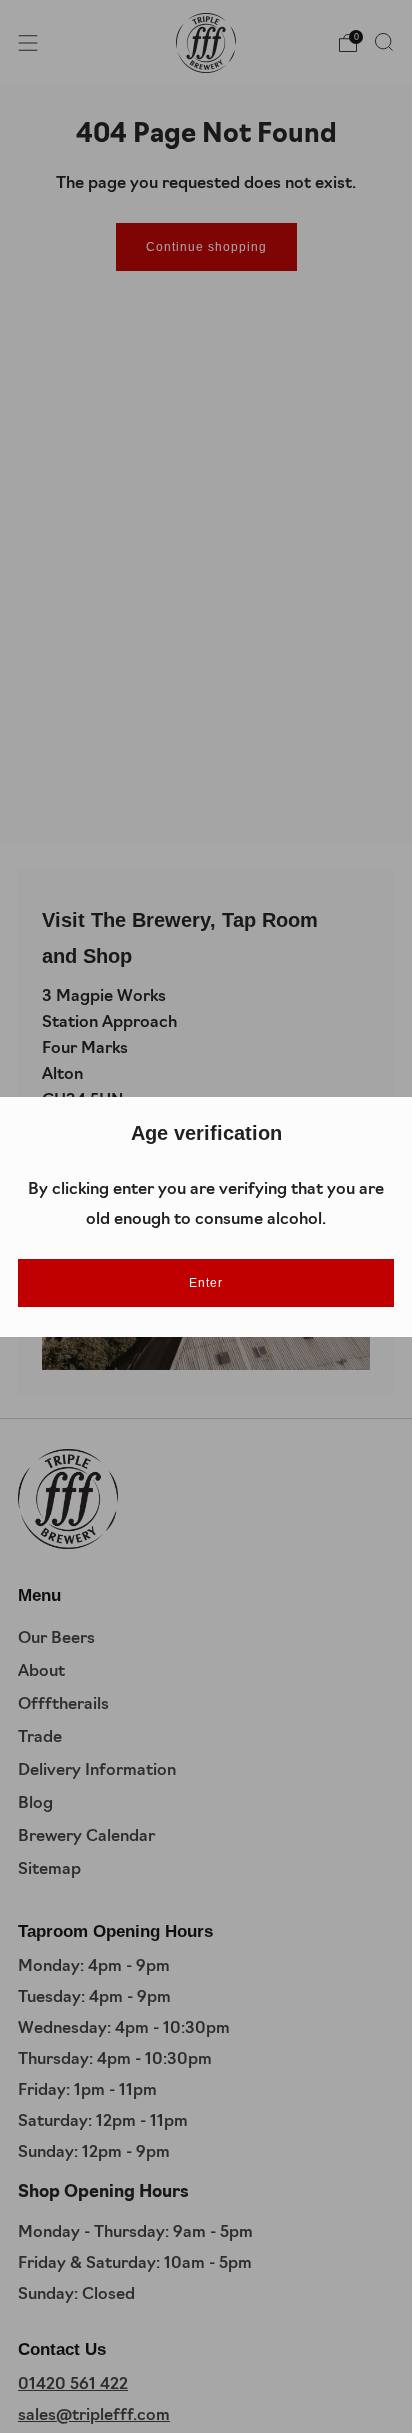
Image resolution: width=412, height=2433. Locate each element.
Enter (206, 1283)
